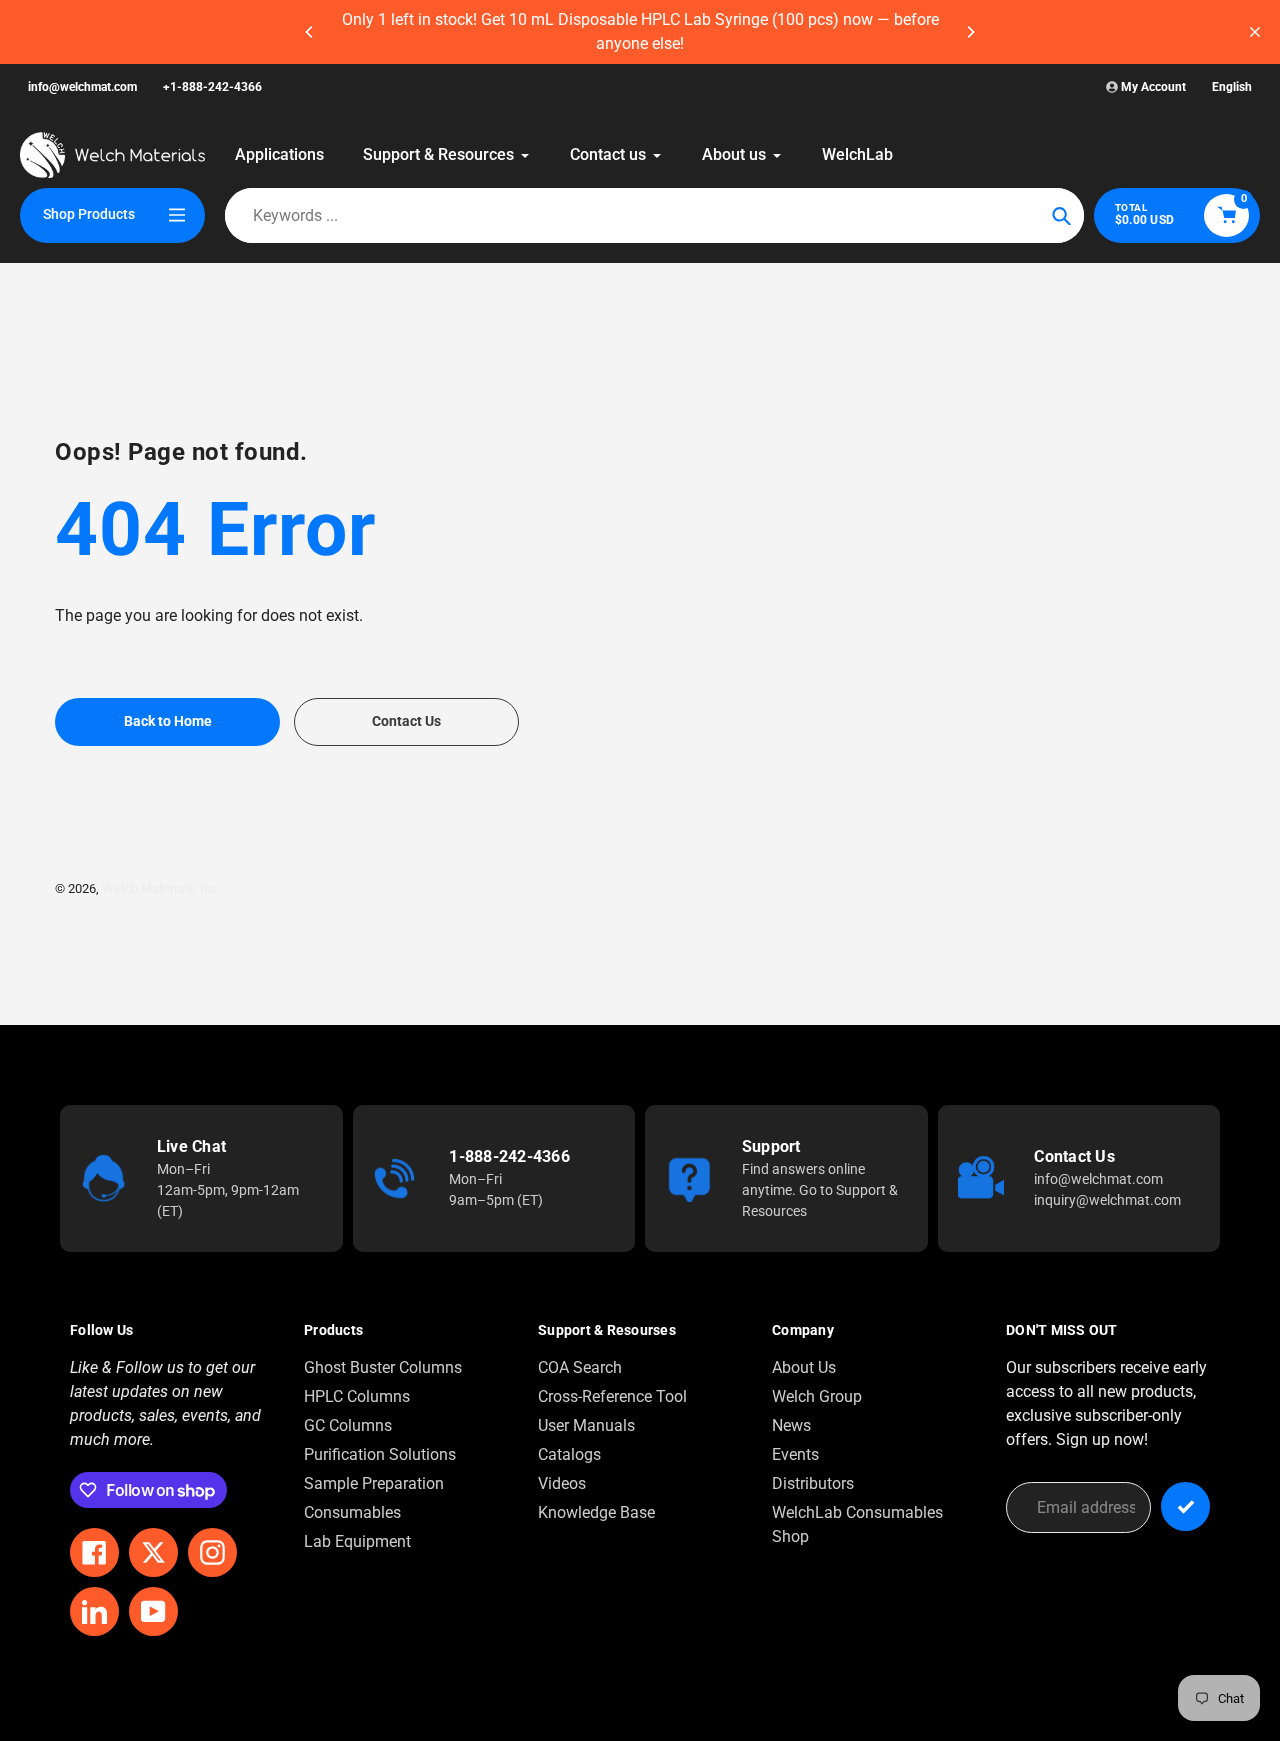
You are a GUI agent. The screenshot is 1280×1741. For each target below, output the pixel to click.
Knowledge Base (596, 1512)
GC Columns (348, 1425)
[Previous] (310, 32)
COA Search (580, 1367)
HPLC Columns (357, 1396)
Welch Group (817, 1396)
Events (795, 1454)
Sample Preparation (374, 1483)
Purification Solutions (380, 1454)
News (791, 1425)
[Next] (970, 32)
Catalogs (569, 1454)
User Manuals (586, 1425)
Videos (562, 1483)
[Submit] (1185, 1506)
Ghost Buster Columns (383, 1367)
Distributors (813, 1483)
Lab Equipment (357, 1541)
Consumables (352, 1512)
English (1232, 87)
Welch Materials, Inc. (161, 888)
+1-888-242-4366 (212, 87)
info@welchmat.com (82, 87)
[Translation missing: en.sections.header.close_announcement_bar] (1255, 32)
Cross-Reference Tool (612, 1396)
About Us (804, 1367)
